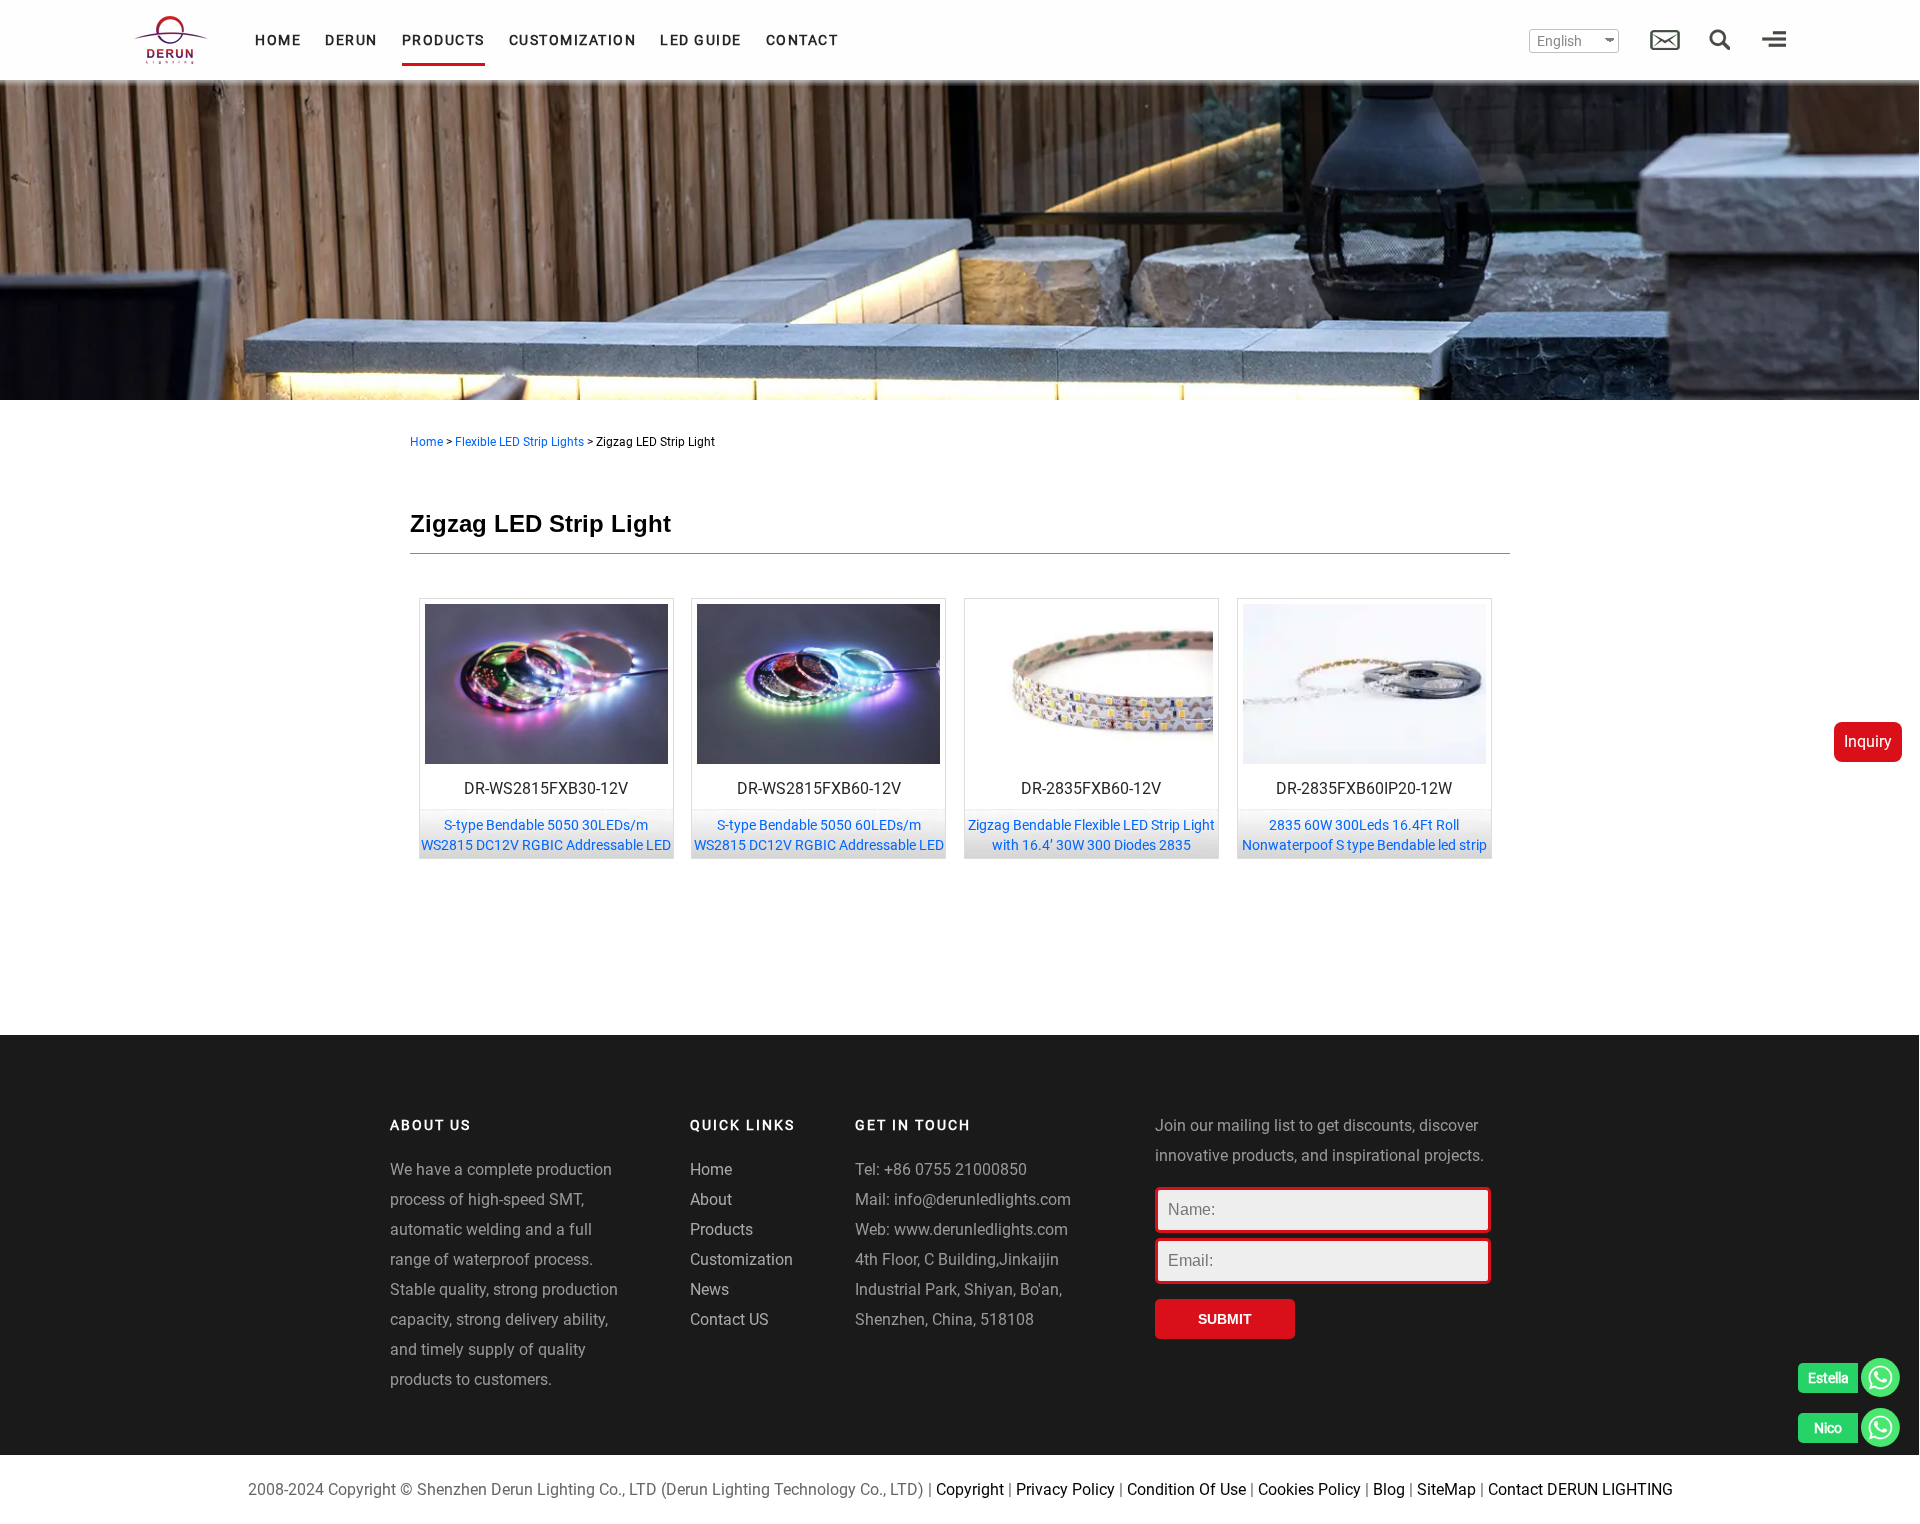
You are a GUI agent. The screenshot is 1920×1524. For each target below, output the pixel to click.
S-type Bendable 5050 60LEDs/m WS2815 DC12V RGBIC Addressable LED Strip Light (819, 845)
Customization (741, 1259)
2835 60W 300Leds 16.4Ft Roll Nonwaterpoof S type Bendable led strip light (1364, 845)
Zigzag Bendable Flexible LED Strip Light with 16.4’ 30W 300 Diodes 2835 (1091, 835)
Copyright (970, 1489)
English (1559, 41)
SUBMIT (1225, 1319)
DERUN (351, 40)
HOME (278, 40)
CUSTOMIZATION (573, 40)
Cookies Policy (1309, 1489)
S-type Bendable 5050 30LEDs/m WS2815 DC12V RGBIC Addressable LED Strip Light (546, 845)
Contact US (729, 1319)
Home (426, 442)
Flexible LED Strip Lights (519, 442)
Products (721, 1229)
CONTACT (802, 40)
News (709, 1289)
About (711, 1199)
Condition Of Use (1186, 1489)
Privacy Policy (1065, 1489)
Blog (1389, 1489)
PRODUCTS (443, 40)
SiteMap (1446, 1489)
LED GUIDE (701, 40)
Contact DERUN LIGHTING (1580, 1489)
